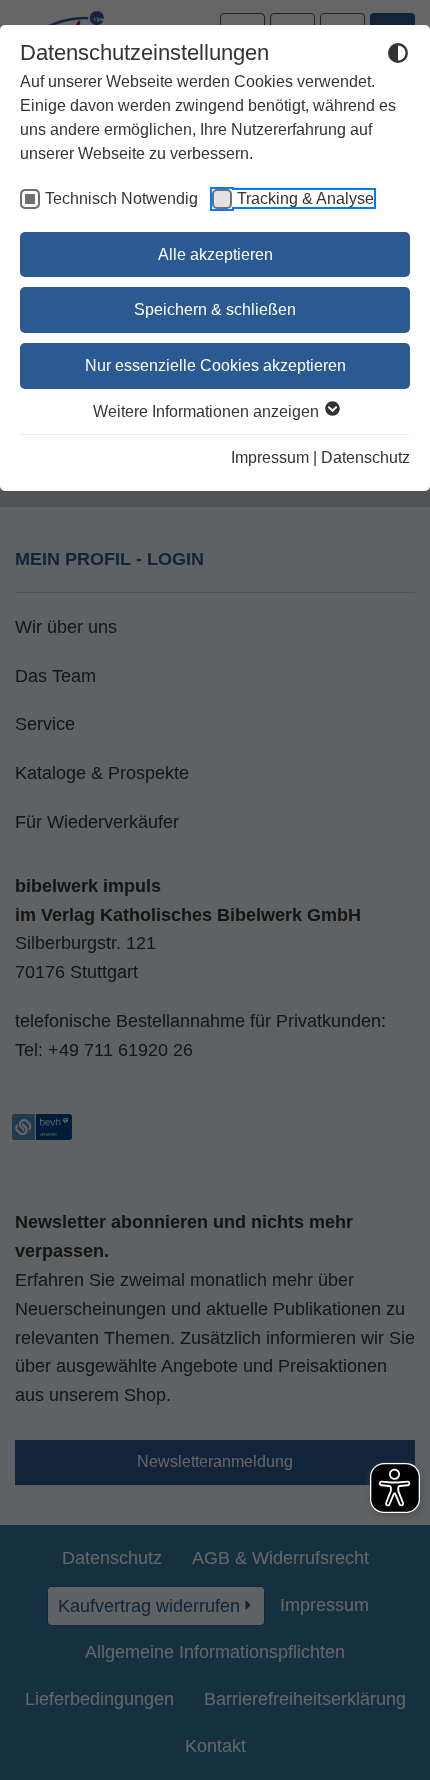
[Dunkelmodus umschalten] (398, 56)
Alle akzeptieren (215, 254)
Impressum (270, 457)
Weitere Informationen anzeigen (208, 411)
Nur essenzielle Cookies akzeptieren (215, 365)
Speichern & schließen (215, 309)
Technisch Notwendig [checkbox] (121, 198)
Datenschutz (365, 457)
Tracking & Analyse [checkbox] (305, 198)
